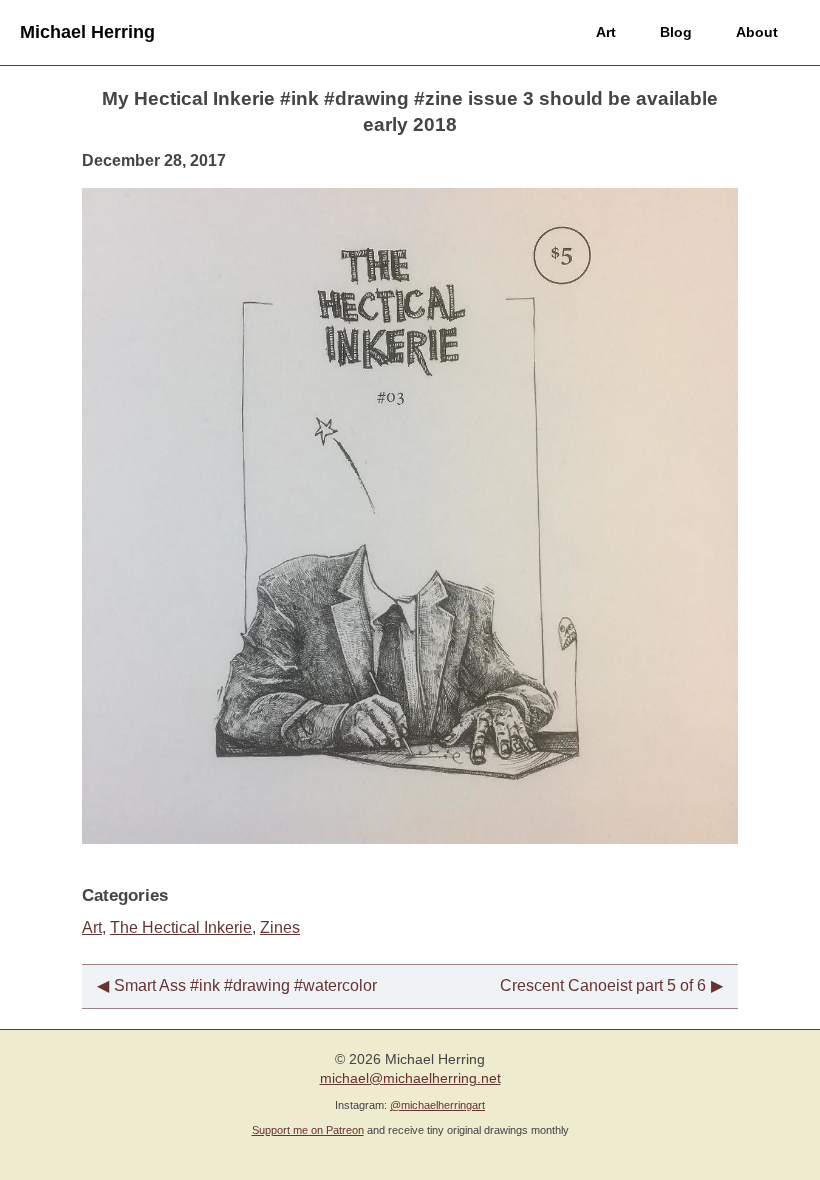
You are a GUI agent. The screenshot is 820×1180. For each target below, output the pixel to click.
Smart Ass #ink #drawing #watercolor (245, 985)
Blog (676, 32)
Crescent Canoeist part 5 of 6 (603, 985)
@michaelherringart (437, 1105)
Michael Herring (87, 32)
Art (606, 32)
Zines (280, 927)
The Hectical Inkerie (181, 927)
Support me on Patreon (308, 1130)
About (757, 32)
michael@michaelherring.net (410, 1078)
